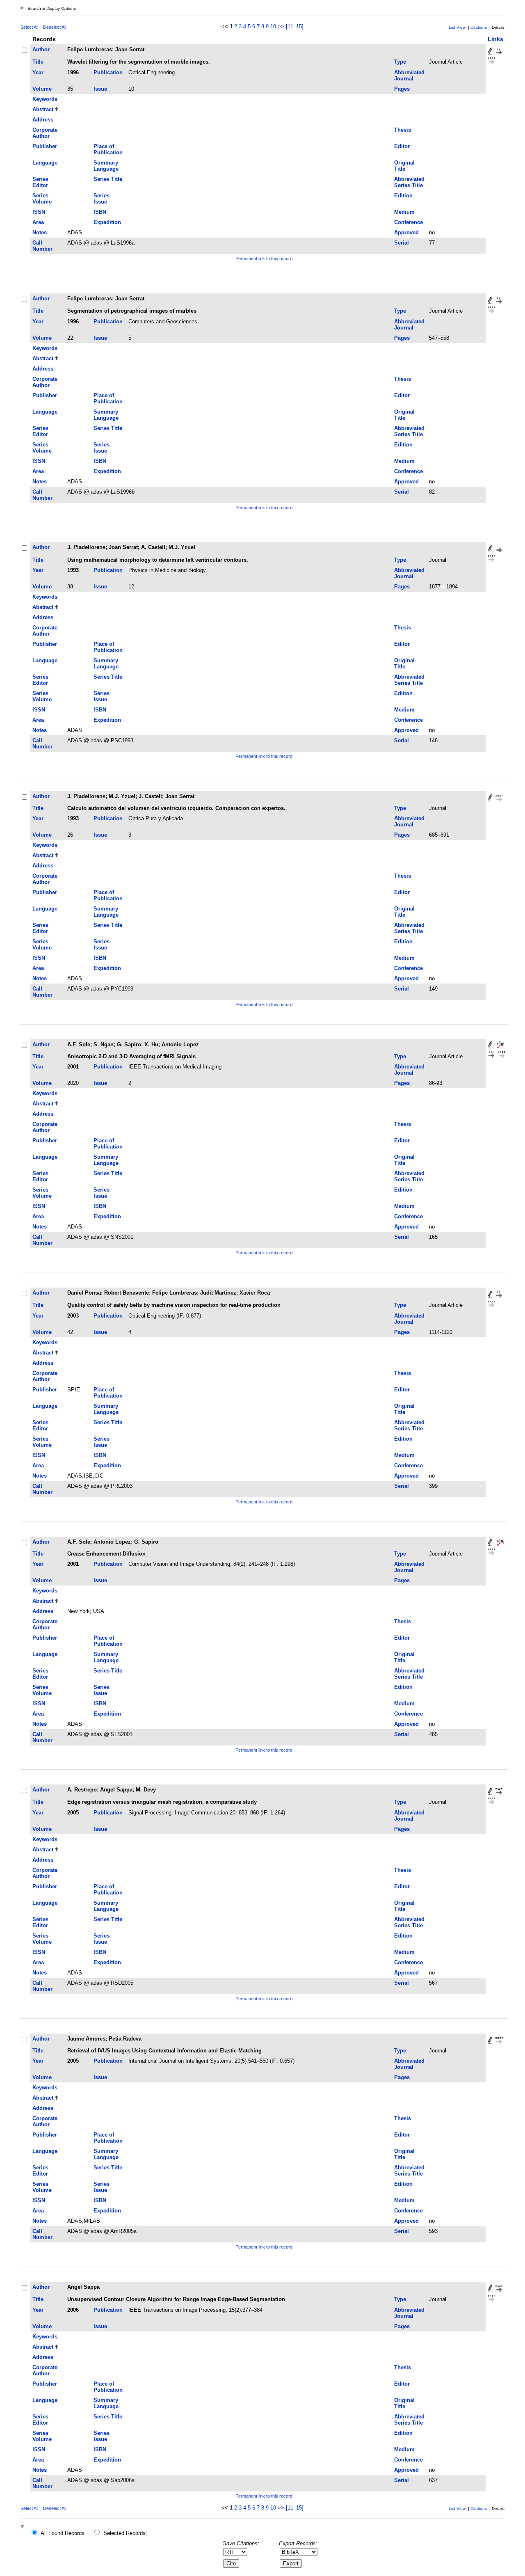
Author (41, 49)
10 (273, 26)
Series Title (108, 179)
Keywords (45, 99)
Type (400, 62)
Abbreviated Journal (409, 75)
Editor (402, 146)
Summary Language (106, 166)
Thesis (403, 130)
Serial (402, 243)
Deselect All (55, 27)
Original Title (404, 166)
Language (45, 163)
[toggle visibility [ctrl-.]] (23, 2527)
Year (38, 72)
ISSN (39, 212)
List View (457, 27)
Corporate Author (45, 133)
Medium (404, 212)
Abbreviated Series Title (409, 182)
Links (495, 39)
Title (38, 62)
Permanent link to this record (264, 259)
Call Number (42, 246)
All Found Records (63, 2533)
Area (38, 222)
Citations (479, 27)
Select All (29, 27)
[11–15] (295, 26)
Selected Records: (125, 2533)
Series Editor (40, 182)
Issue (100, 89)
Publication (108, 72)
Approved (406, 232)
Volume (42, 89)
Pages (402, 89)
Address (43, 120)
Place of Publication (108, 149)
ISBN (100, 212)
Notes (40, 232)
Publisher (45, 146)
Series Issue (102, 199)
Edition (403, 196)
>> (281, 26)
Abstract (43, 109)
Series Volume (42, 199)
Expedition (107, 222)
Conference (409, 222)
